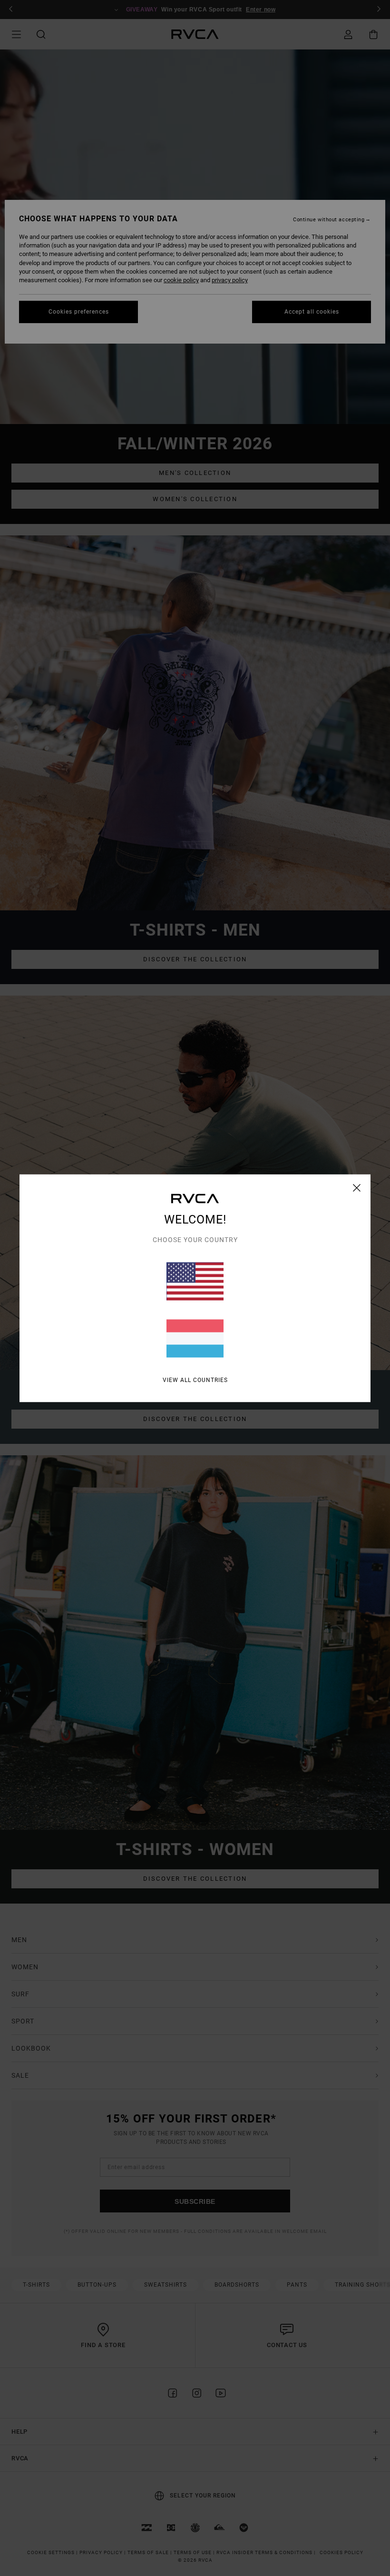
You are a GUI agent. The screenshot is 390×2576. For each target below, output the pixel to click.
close (357, 1187)
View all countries (195, 1380)
